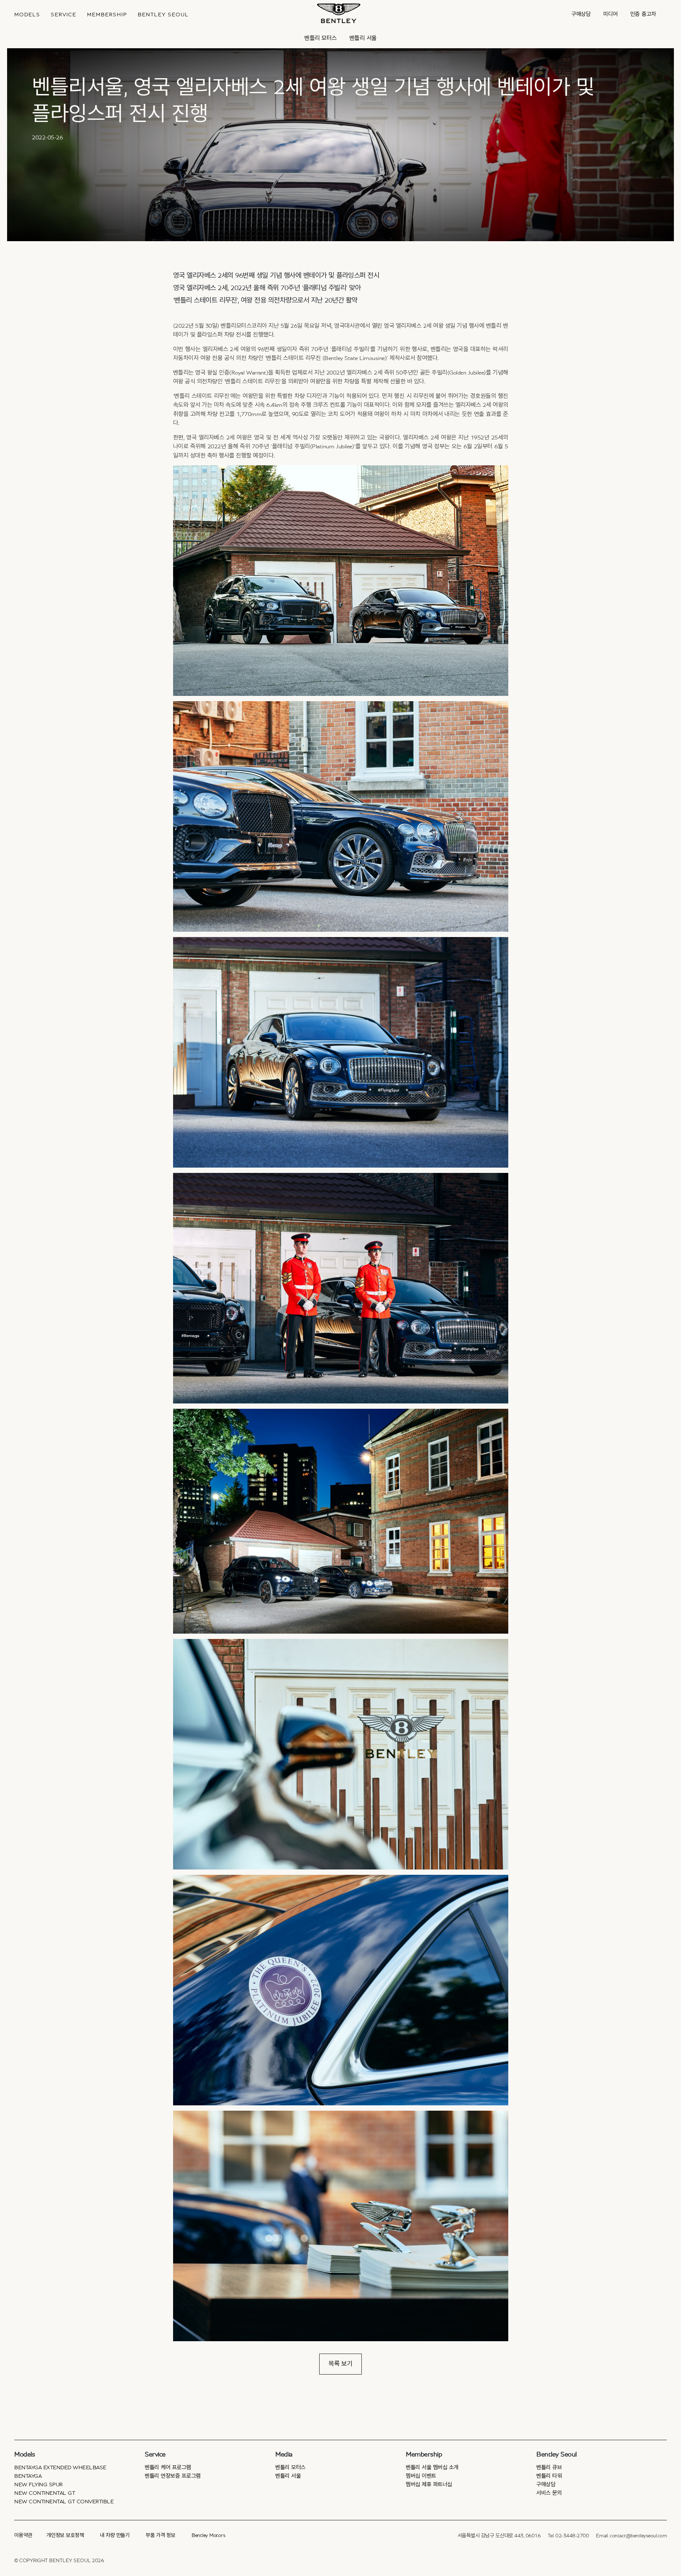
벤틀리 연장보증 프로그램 (173, 2476)
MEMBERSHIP (107, 15)
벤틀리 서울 (363, 38)
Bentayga (28, 2476)
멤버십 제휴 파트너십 (429, 2484)
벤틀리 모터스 (321, 38)
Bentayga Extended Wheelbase (60, 2467)
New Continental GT (45, 2493)
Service (63, 15)
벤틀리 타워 (549, 2476)
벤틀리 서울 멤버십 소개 (432, 2467)
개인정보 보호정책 (65, 2535)
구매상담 (581, 14)
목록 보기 (340, 2364)
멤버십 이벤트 (421, 2476)
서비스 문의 (549, 2493)
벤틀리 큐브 (549, 2467)
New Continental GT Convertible (64, 2502)
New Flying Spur (38, 2484)
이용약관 (23, 2535)
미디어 (611, 14)
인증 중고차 (643, 14)
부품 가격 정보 (161, 2535)
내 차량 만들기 (115, 2535)
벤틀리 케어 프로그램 (168, 2467)
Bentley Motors (209, 2535)
